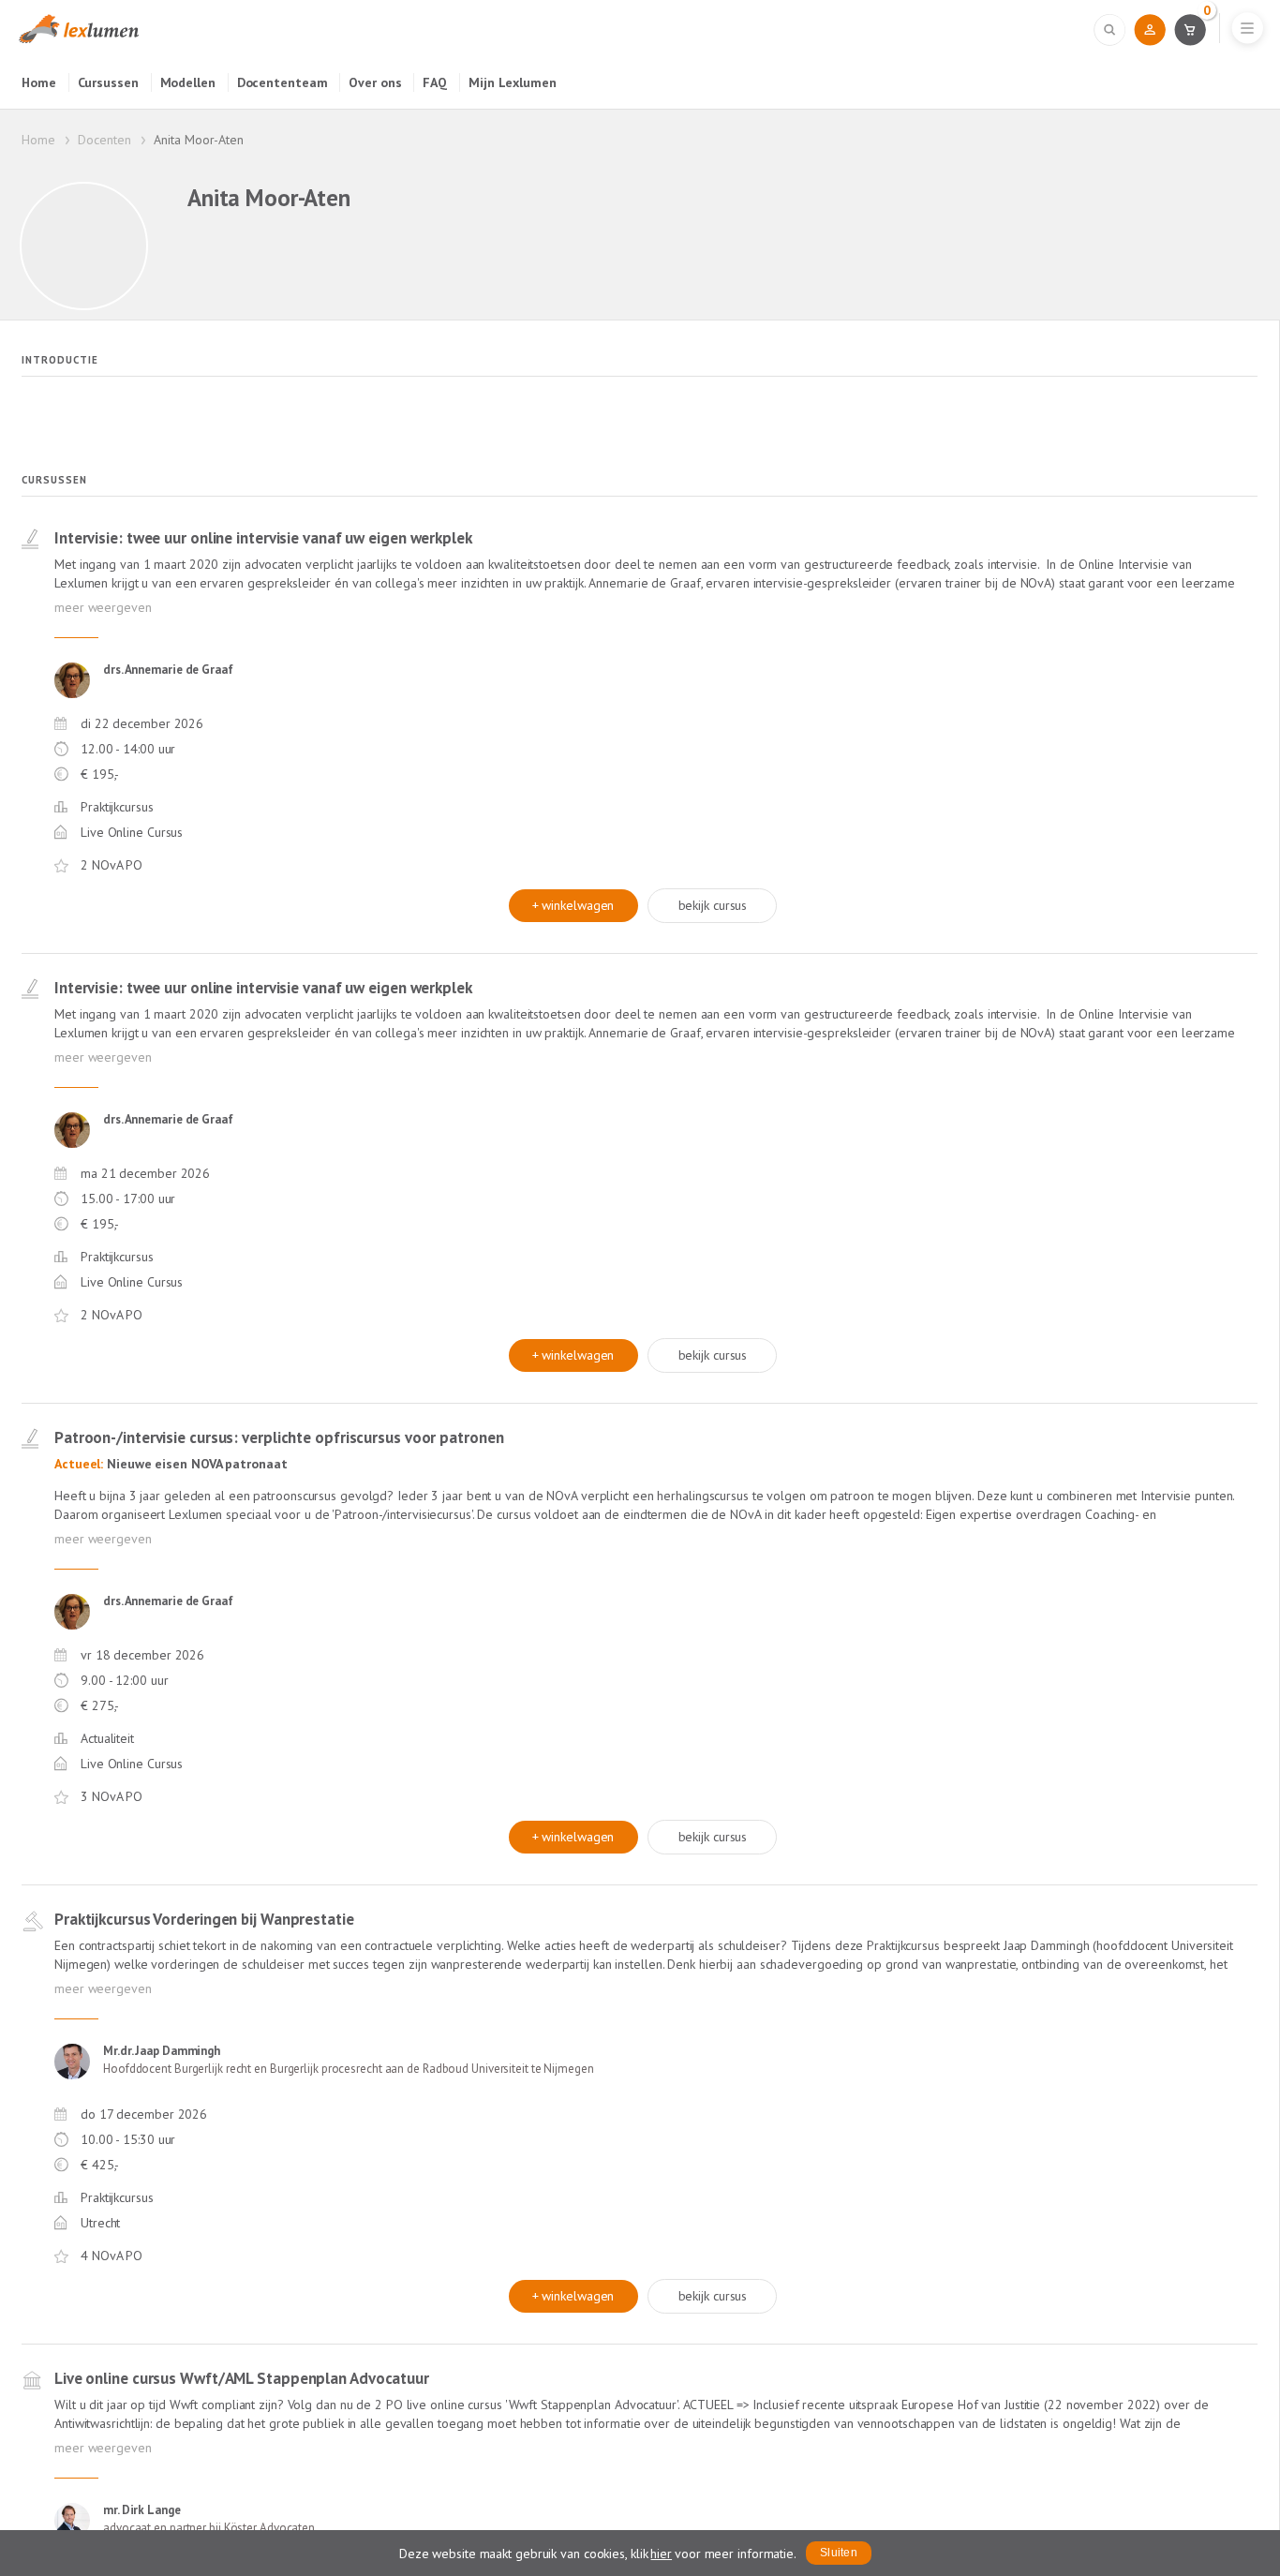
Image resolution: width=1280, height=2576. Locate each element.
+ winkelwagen (573, 905)
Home (39, 82)
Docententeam (283, 82)
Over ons (375, 82)
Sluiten (839, 2553)
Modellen (188, 82)
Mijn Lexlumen (513, 82)
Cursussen (108, 82)
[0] (1190, 29)
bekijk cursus (713, 905)
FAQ (435, 82)
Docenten (104, 140)
